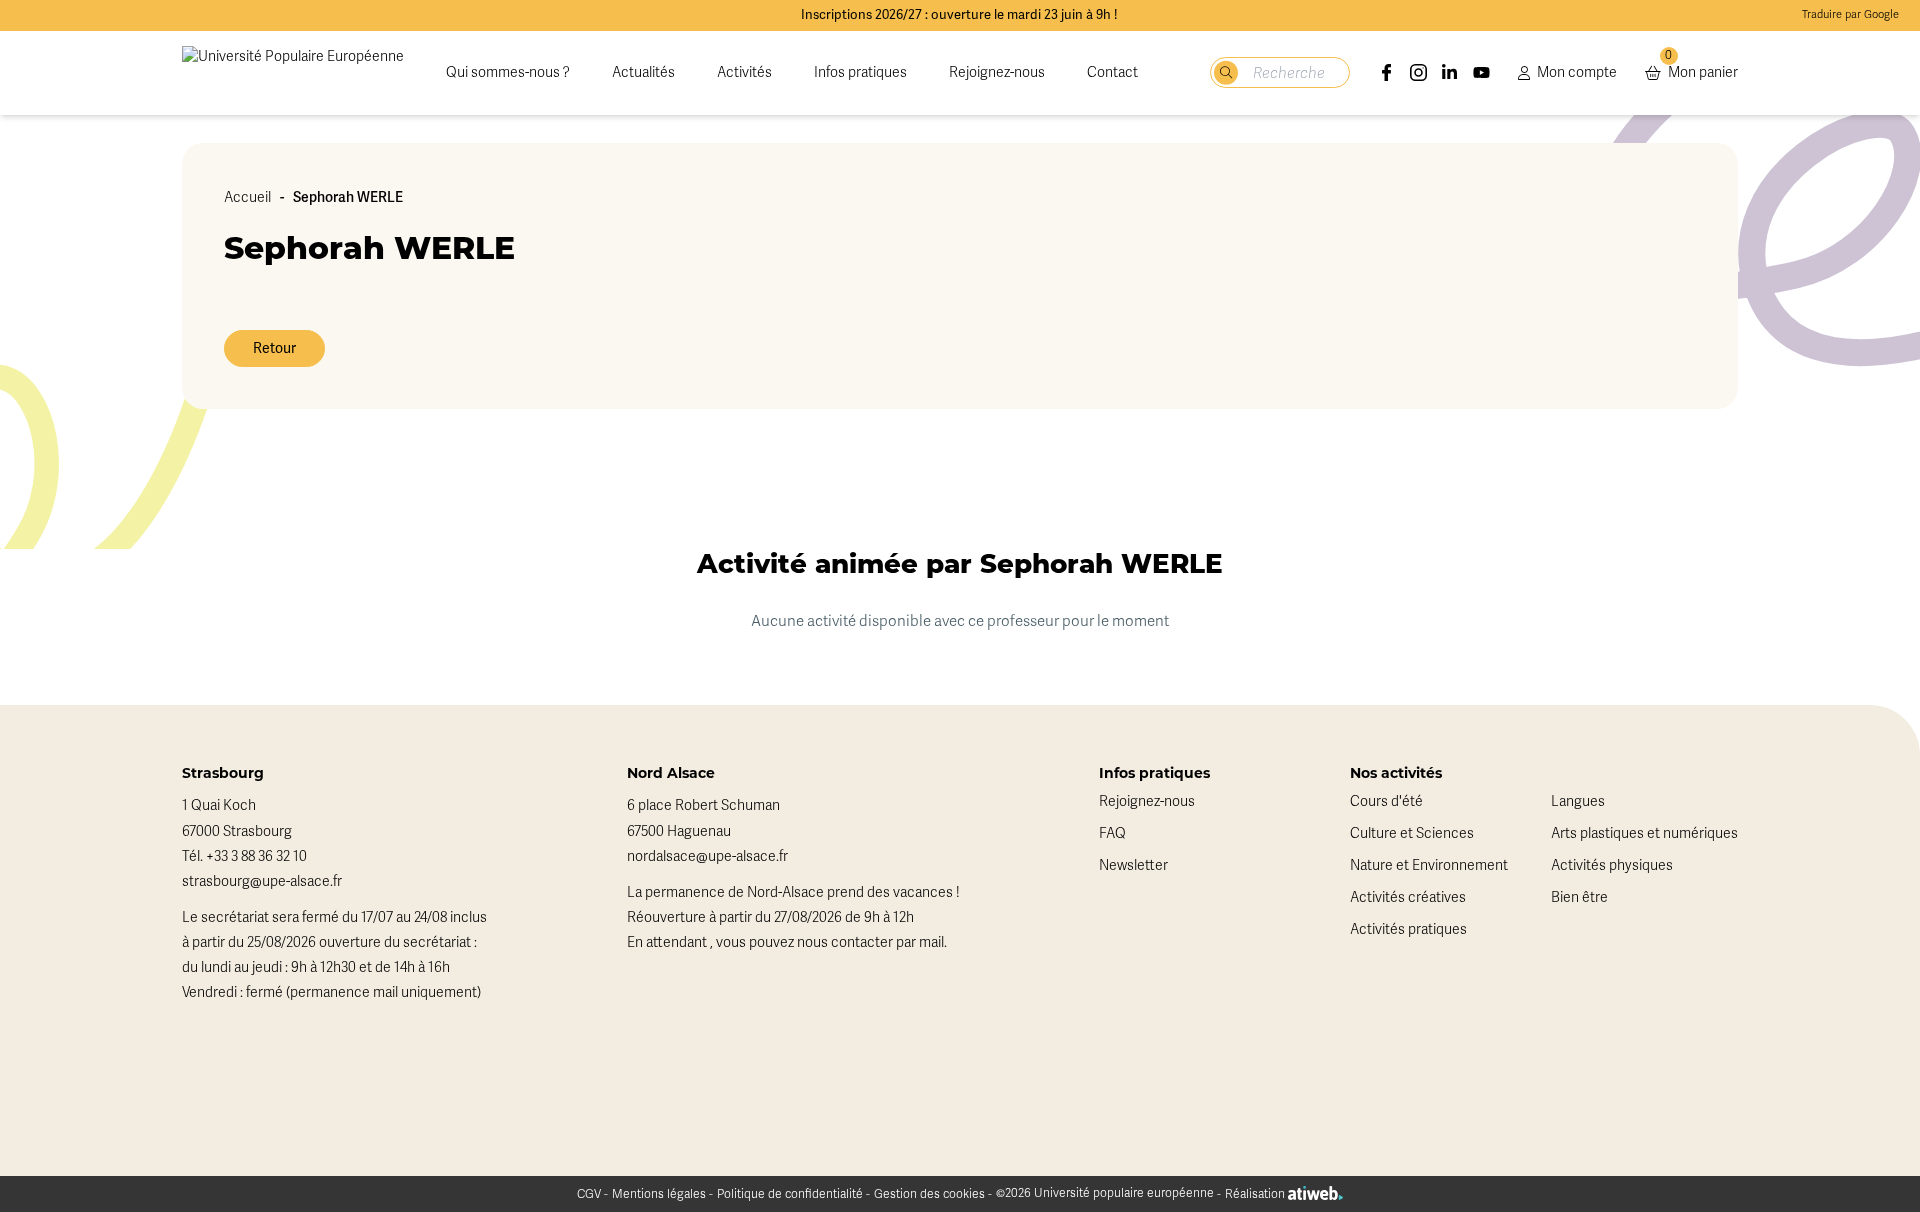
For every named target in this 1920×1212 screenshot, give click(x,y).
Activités (744, 72)
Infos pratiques (860, 72)
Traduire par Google (1850, 14)
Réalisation (1256, 1194)
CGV (589, 1194)
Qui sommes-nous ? (508, 72)
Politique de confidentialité (790, 1194)
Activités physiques (1612, 865)
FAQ (1112, 833)
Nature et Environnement (1429, 865)
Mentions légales (659, 1194)
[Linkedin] (1450, 73)
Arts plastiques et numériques (1644, 833)
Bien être (1579, 897)
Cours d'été (1386, 801)
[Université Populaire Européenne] (293, 73)
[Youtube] (1482, 73)
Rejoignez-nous (997, 72)
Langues (1578, 801)
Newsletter (1133, 865)
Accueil (247, 197)
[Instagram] (1419, 73)
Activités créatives (1408, 897)
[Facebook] (1387, 73)
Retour (274, 348)
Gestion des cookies (929, 1194)
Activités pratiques (1408, 929)
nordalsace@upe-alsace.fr (707, 856)
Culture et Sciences (1412, 833)
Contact (1112, 72)
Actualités (643, 72)
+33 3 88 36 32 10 (256, 856)
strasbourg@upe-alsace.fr (262, 881)
